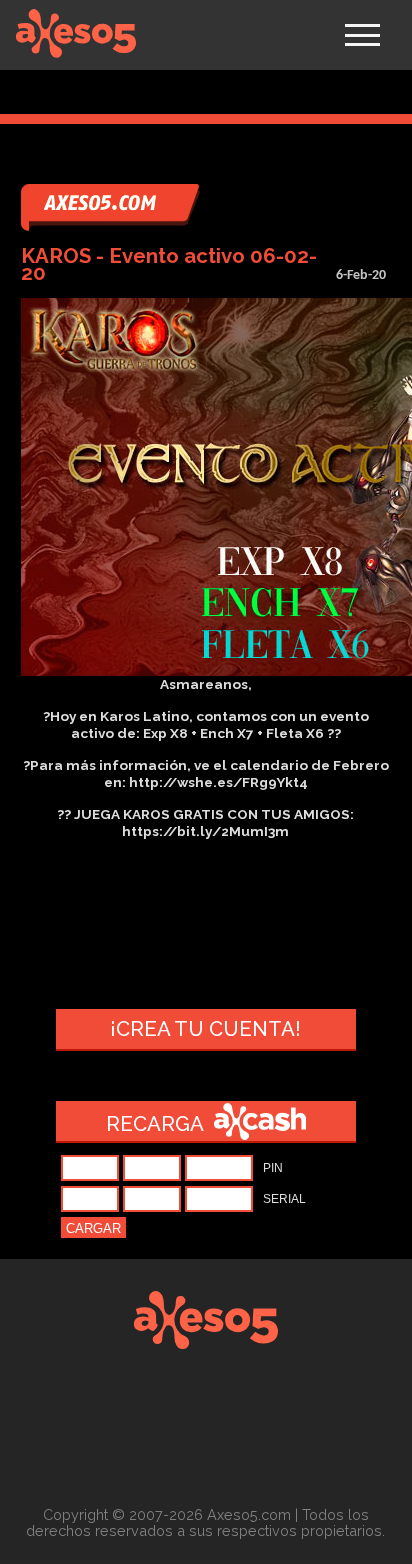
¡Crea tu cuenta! (205, 1029)
